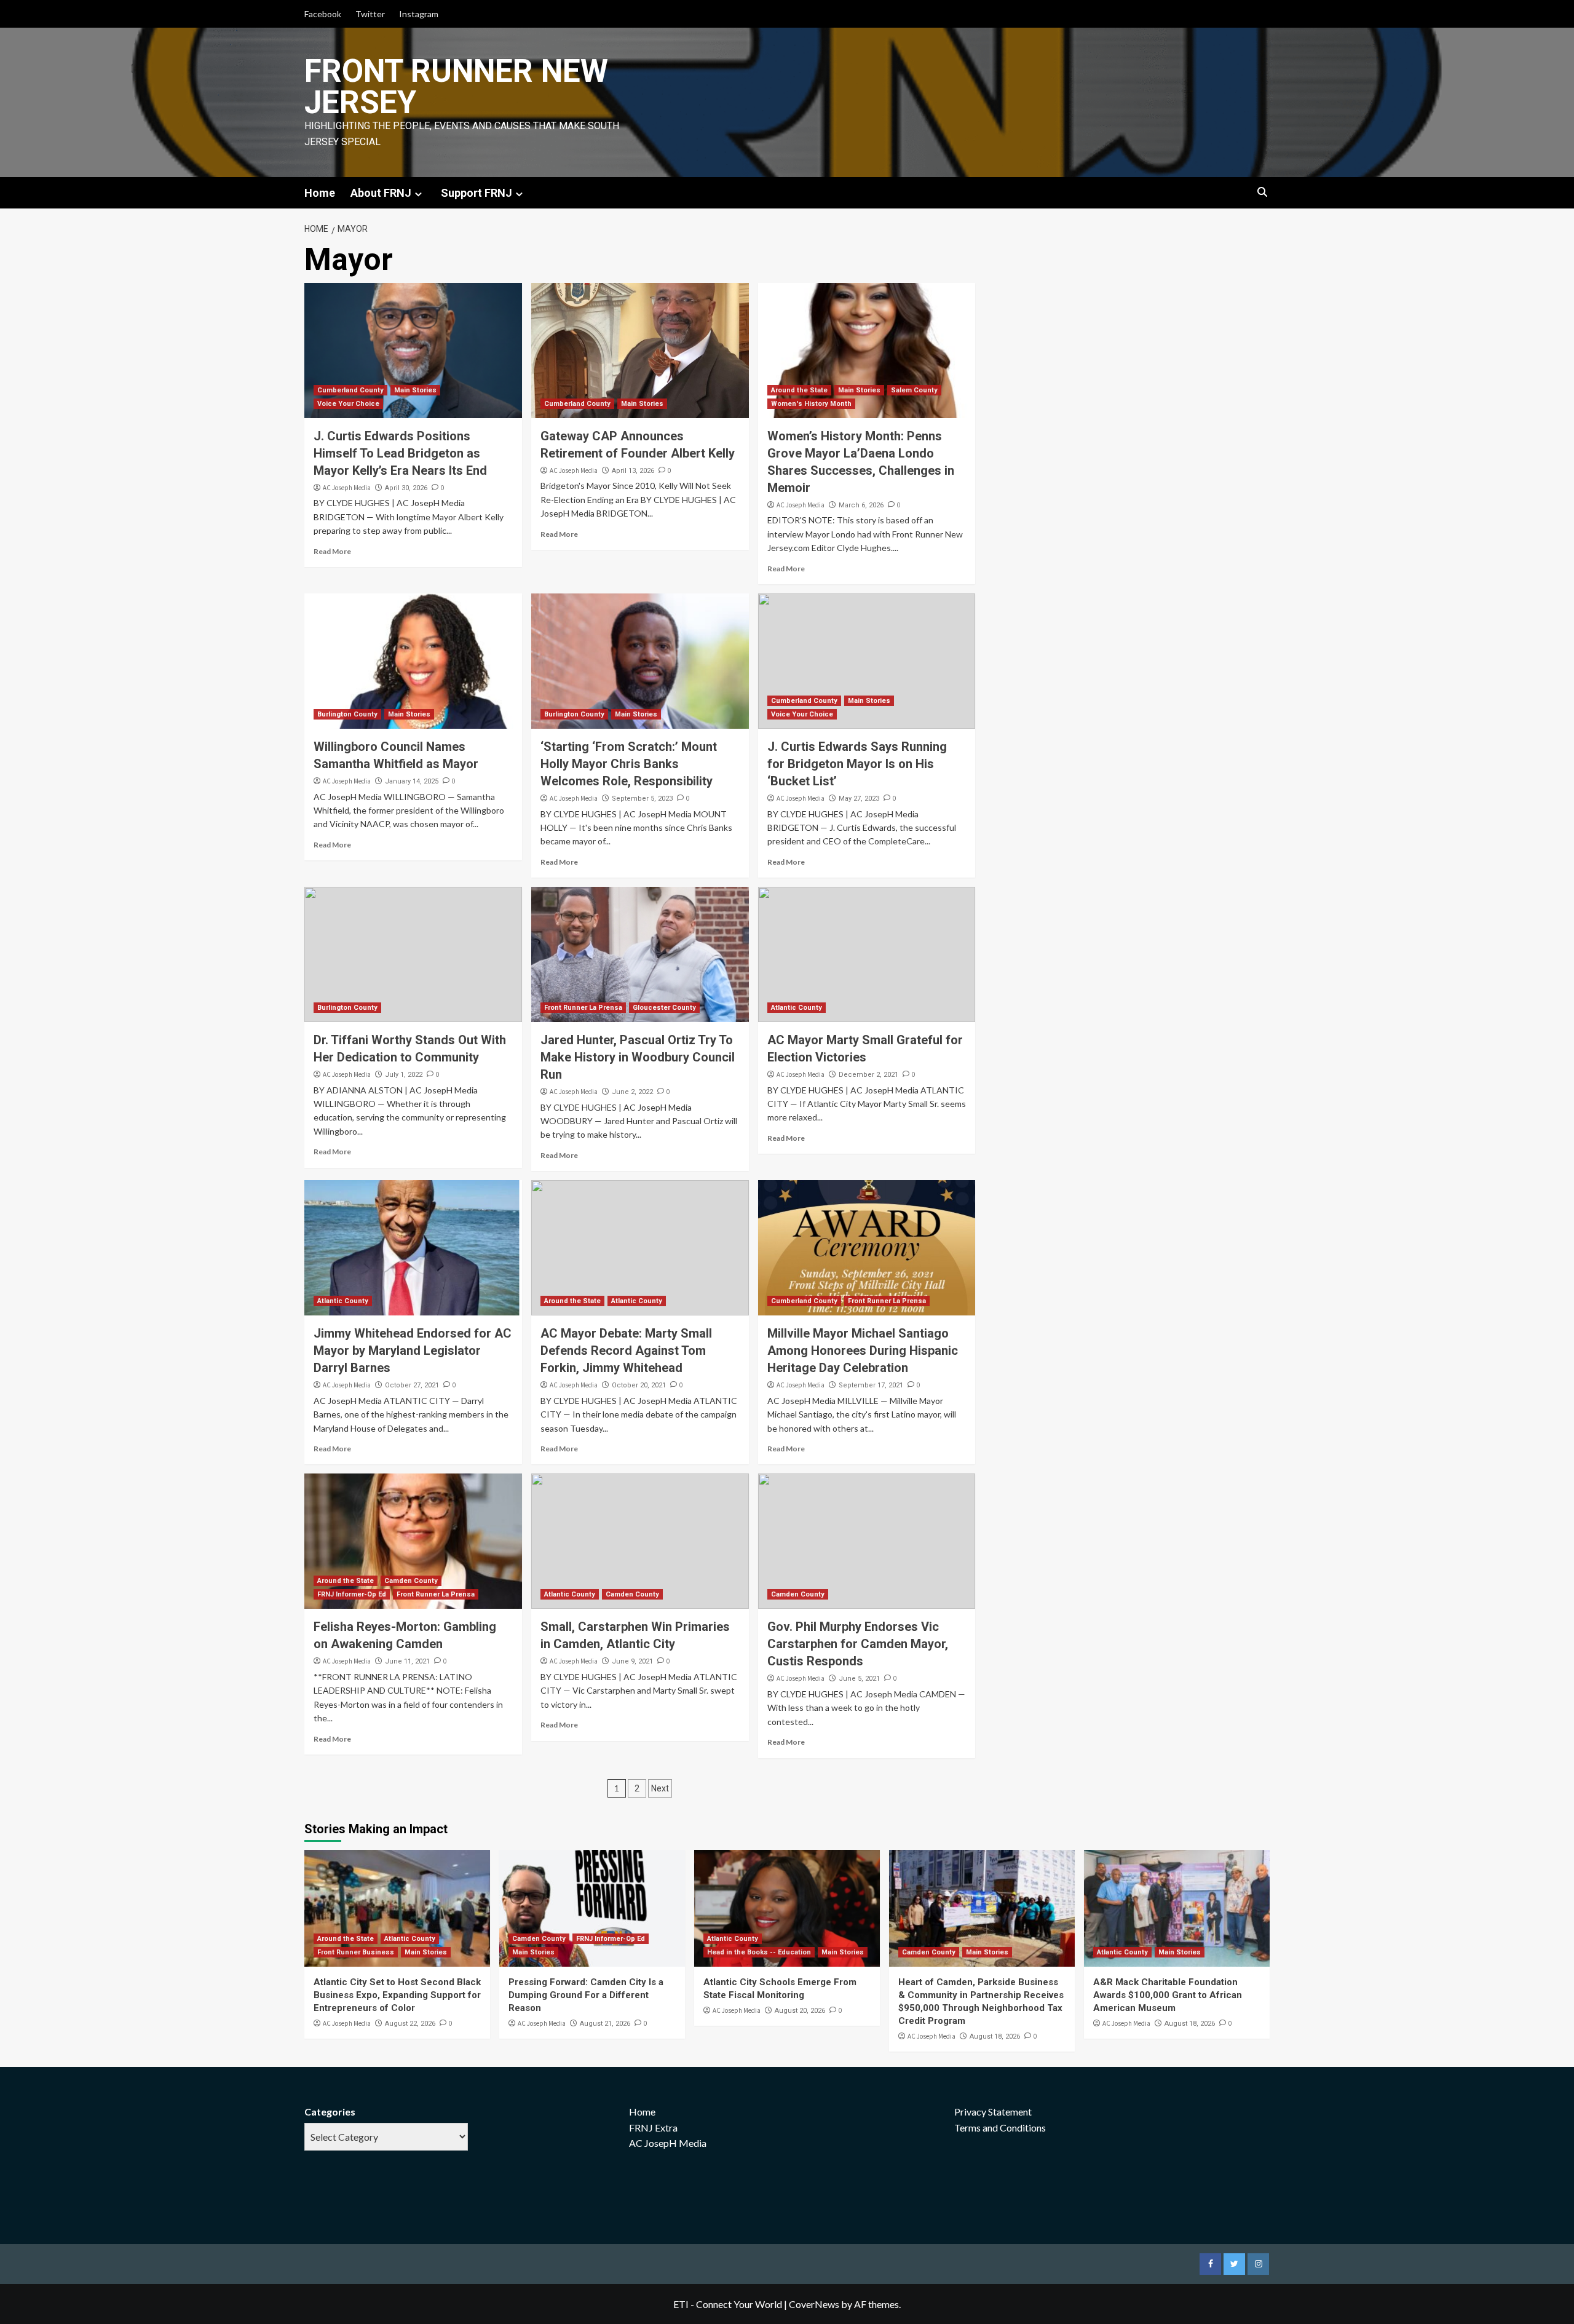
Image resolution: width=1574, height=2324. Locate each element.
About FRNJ (381, 193)
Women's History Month (811, 404)
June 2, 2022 (632, 1092)
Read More (332, 551)
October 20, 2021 (639, 1385)
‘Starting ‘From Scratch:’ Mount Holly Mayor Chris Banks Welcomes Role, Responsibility (629, 764)
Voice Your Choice (348, 404)
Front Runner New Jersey (456, 87)
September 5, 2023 (642, 799)
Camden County (411, 1581)
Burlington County (347, 714)
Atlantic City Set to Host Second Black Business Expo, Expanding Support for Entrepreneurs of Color (397, 1995)
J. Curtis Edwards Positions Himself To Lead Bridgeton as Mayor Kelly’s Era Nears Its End (400, 453)
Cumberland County (350, 390)
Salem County (914, 390)
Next (660, 1788)
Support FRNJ (477, 193)
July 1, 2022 (404, 1075)
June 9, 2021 (632, 1661)
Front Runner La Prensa (583, 1008)
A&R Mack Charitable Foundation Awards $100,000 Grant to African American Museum (1168, 1995)
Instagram (419, 14)
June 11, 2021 (407, 1661)
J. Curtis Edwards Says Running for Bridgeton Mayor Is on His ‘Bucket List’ (857, 764)
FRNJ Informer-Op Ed (352, 1594)
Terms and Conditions (1000, 2128)
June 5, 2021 (859, 1679)
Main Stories (415, 390)
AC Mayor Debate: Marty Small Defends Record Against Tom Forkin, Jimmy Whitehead (626, 1350)
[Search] (1262, 193)
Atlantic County (797, 1008)
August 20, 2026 (800, 2011)
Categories (330, 2112)
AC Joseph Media (347, 488)
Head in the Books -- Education (759, 1952)
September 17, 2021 (871, 1385)
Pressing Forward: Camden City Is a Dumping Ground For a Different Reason (586, 1995)
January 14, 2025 (412, 781)
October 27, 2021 (412, 1385)
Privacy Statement (993, 2112)
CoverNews (814, 2304)
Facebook (323, 14)
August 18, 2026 (995, 2036)
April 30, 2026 (406, 488)
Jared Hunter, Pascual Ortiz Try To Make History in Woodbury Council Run (638, 1057)
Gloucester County (664, 1008)
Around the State (799, 390)
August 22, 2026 (410, 2024)
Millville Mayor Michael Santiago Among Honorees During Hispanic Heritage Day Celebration (863, 1350)
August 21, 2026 (605, 2024)
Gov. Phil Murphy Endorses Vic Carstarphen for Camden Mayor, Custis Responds (858, 1644)
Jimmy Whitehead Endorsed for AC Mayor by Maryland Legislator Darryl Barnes (413, 1350)
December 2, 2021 (868, 1075)
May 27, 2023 (859, 799)
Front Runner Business (356, 1952)
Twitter (370, 14)
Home (320, 193)
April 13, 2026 (633, 471)
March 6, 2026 (861, 505)
